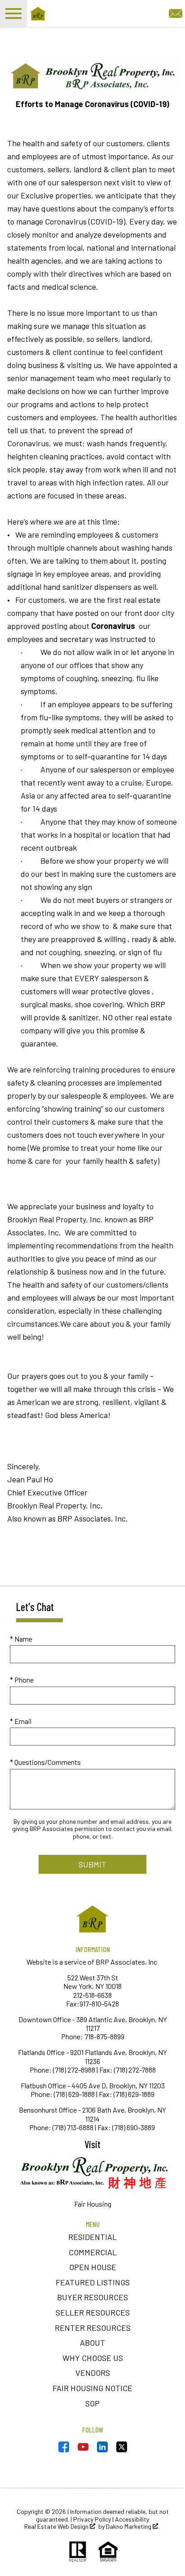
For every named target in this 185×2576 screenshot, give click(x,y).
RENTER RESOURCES (93, 2328)
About (92, 2343)
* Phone (22, 1680)
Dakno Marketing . (133, 2527)
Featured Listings (93, 2282)
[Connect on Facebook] (64, 2449)
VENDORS (93, 2373)
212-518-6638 (92, 1995)
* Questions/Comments (45, 1762)
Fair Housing (93, 2204)
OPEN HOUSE (93, 2267)
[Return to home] (92, 1919)
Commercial (93, 2252)
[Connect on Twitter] (122, 2449)
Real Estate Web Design (57, 2527)
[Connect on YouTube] (83, 2449)
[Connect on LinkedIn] (102, 2449)
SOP (92, 2403)
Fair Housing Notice (92, 2388)
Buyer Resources (92, 2297)
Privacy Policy (92, 2519)
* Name (21, 1639)
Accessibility (132, 2519)
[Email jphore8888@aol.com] (176, 12)
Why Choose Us (93, 2358)
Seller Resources (93, 2312)
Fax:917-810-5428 (92, 2004)
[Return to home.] (79, 13)
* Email (21, 1721)
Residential (92, 2237)
